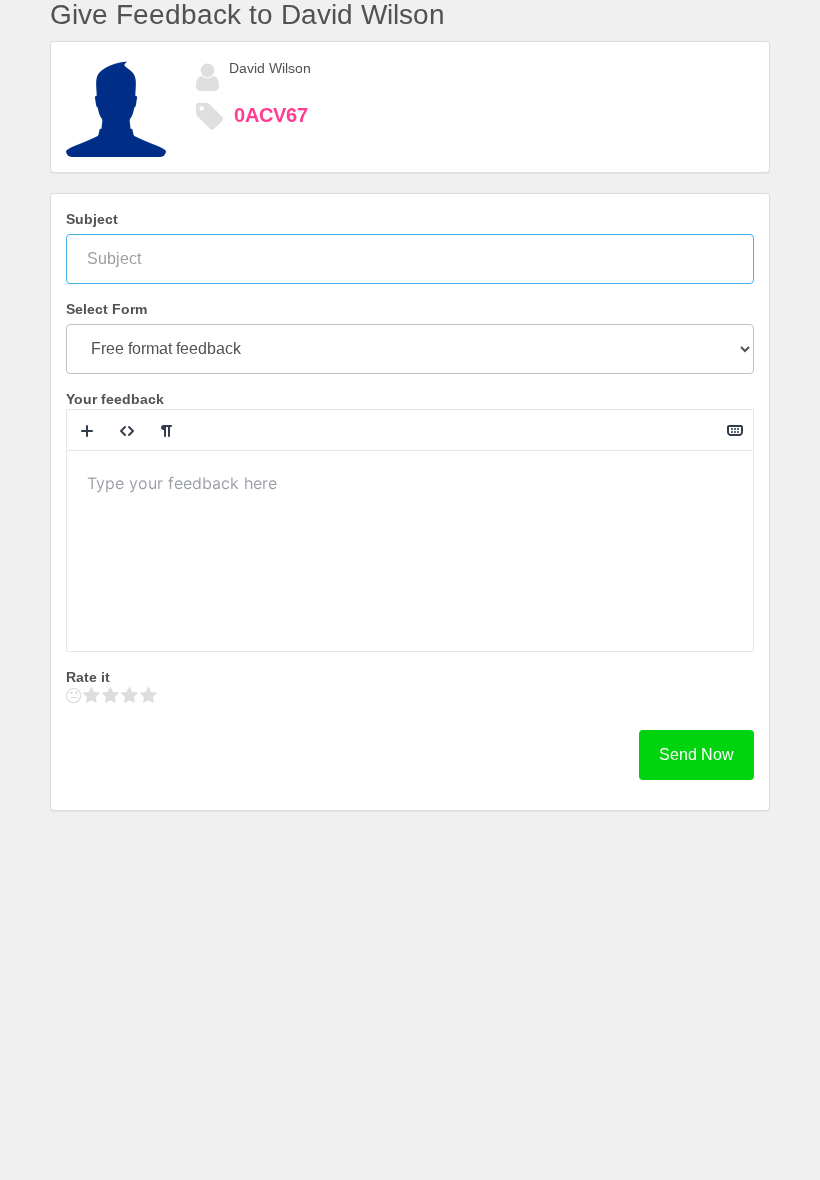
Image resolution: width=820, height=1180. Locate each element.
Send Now (696, 754)
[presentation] (410, 551)
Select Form (106, 309)
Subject (92, 219)
